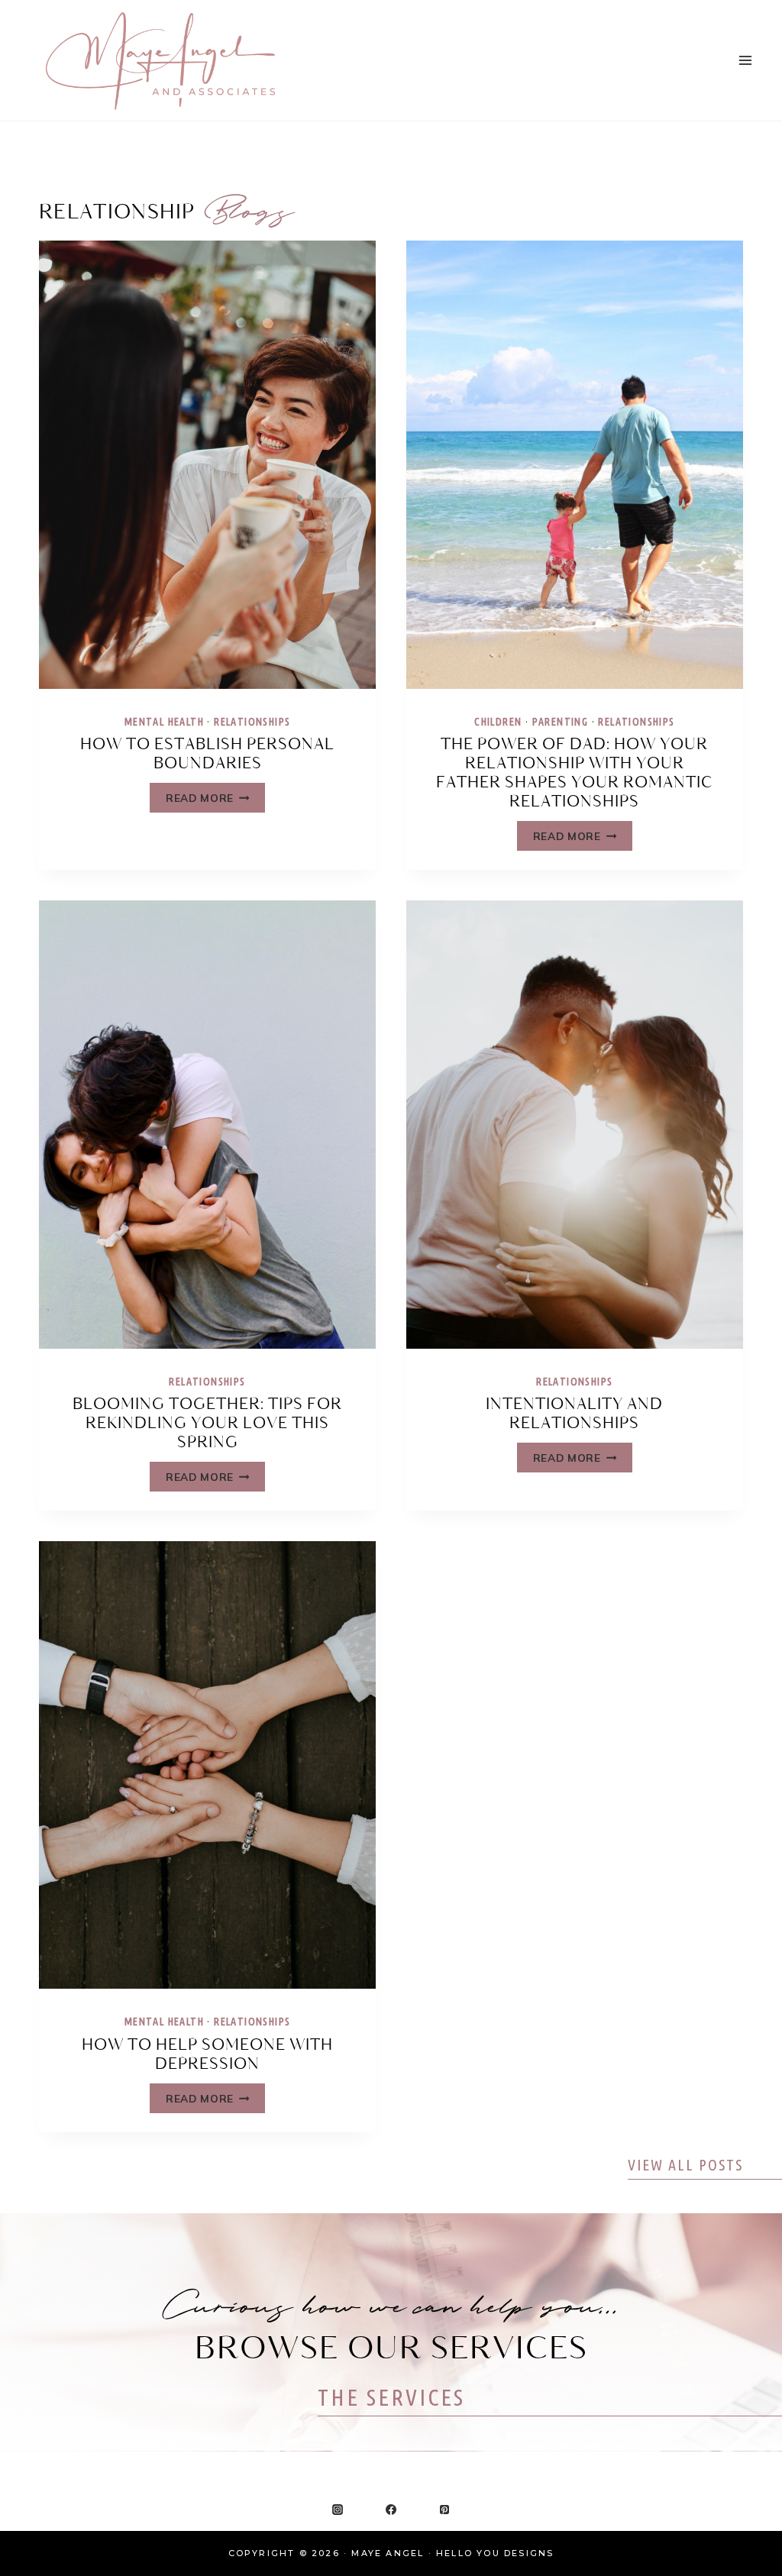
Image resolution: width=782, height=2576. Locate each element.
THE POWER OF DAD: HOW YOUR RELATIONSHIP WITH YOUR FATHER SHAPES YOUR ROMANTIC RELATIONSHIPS (575, 773)
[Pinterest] (444, 2510)
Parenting (561, 722)
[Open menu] (745, 60)
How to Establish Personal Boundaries (207, 754)
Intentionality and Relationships (574, 1414)
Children (498, 722)
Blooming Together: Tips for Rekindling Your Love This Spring (207, 1424)
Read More (216, 800)
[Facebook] (391, 2510)
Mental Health (164, 722)
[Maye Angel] (160, 60)
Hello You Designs (495, 2553)
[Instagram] (338, 2510)
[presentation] (207, 464)
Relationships (252, 722)
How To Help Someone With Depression (207, 2055)
